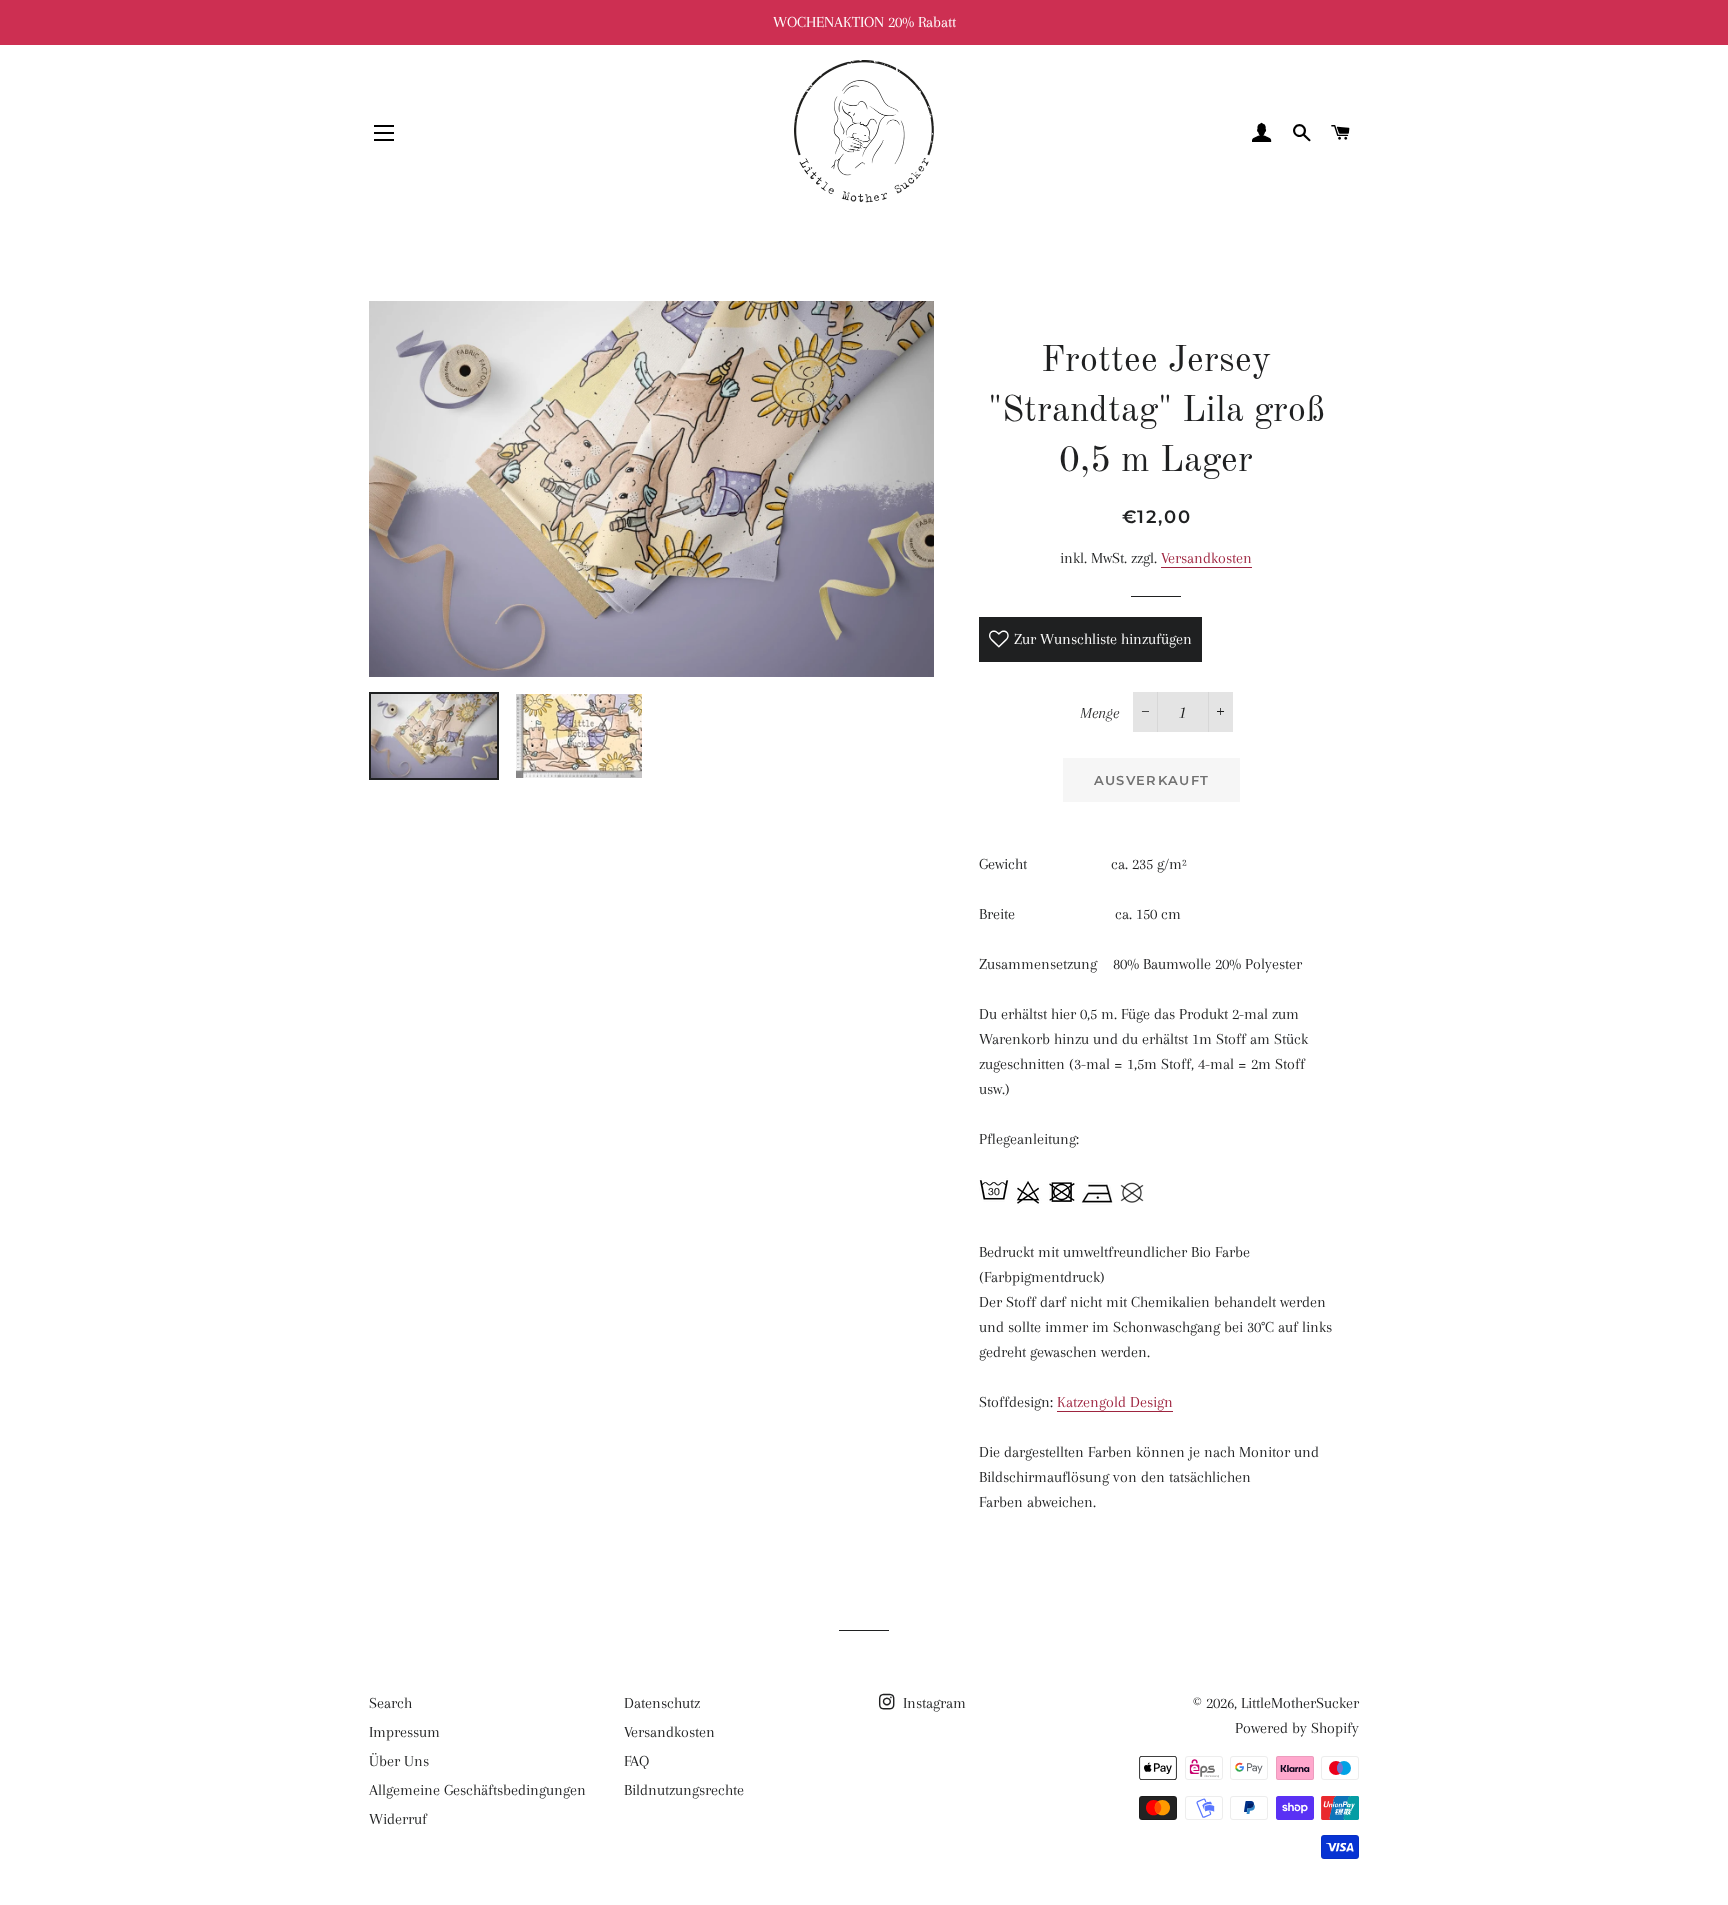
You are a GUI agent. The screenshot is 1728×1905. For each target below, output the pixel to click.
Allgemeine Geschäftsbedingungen (477, 1790)
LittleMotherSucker (1300, 1703)
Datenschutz (662, 1703)
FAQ (636, 1761)
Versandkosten (1206, 558)
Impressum (404, 1732)
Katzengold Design (1115, 1402)
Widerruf (398, 1819)
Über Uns (399, 1761)
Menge (1099, 713)
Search (390, 1703)
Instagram (932, 1703)
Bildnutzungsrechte (684, 1790)
